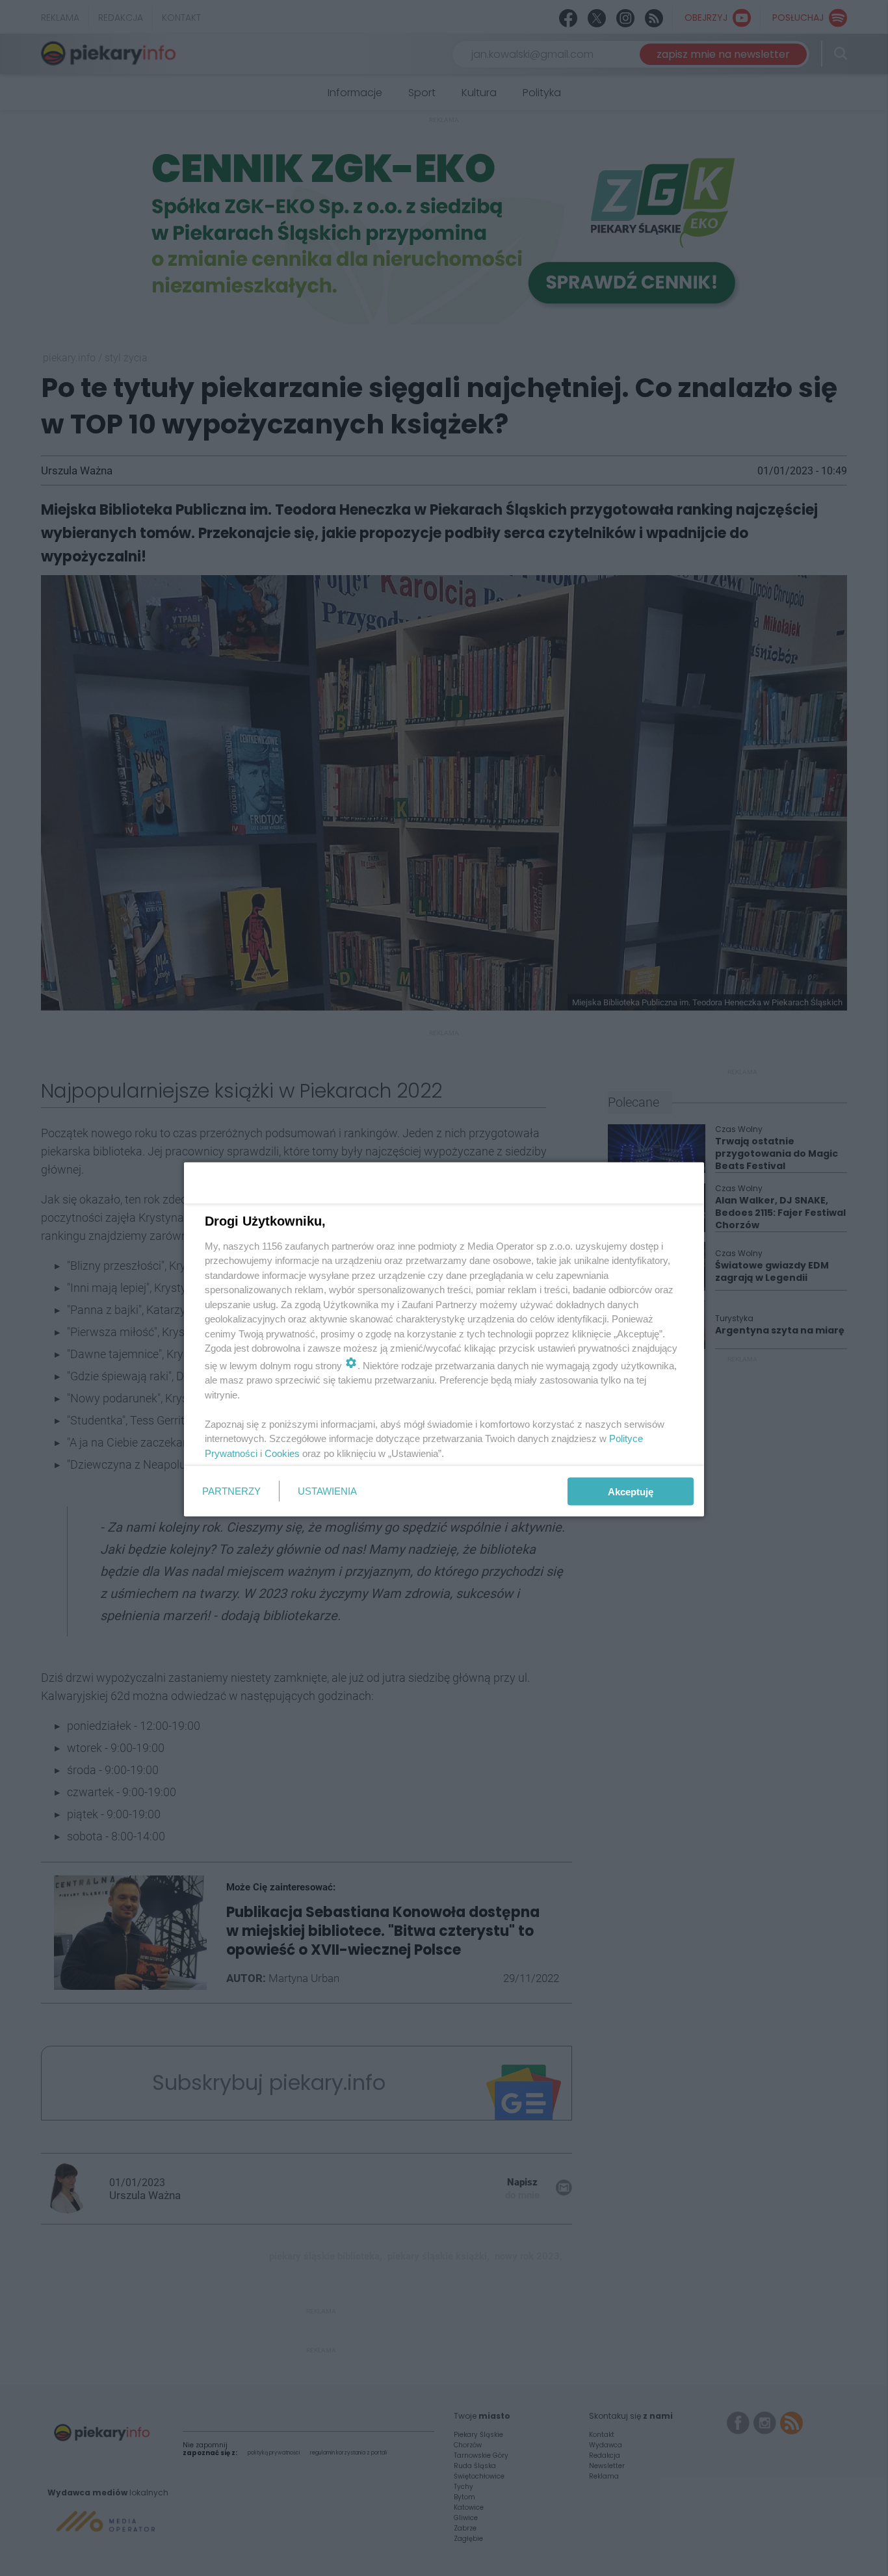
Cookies (282, 1453)
